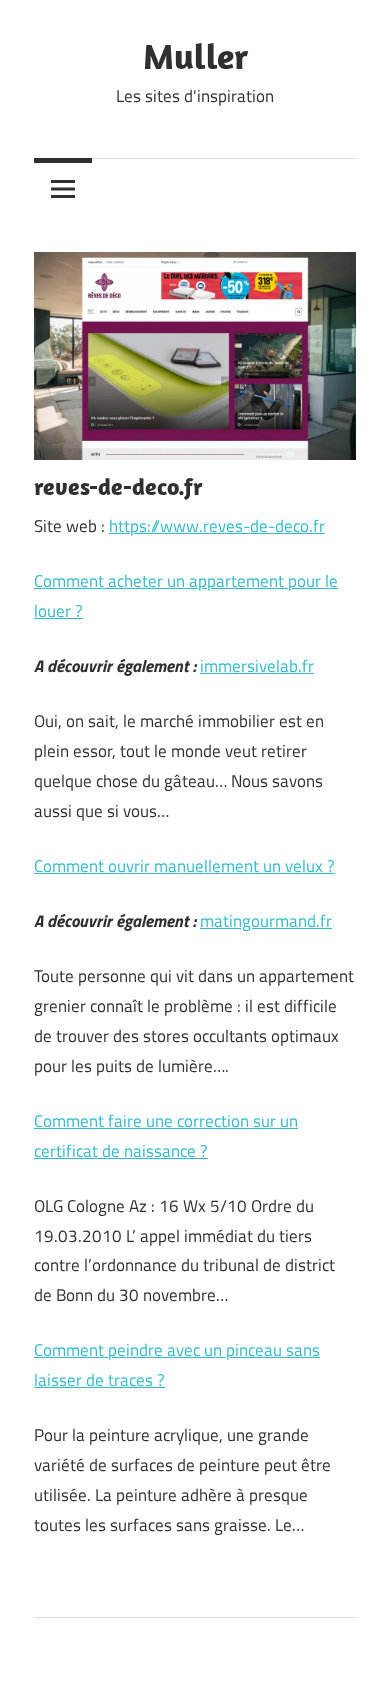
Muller (195, 55)
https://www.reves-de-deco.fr (217, 526)
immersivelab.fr (257, 666)
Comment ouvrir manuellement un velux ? (184, 866)
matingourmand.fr (266, 921)
